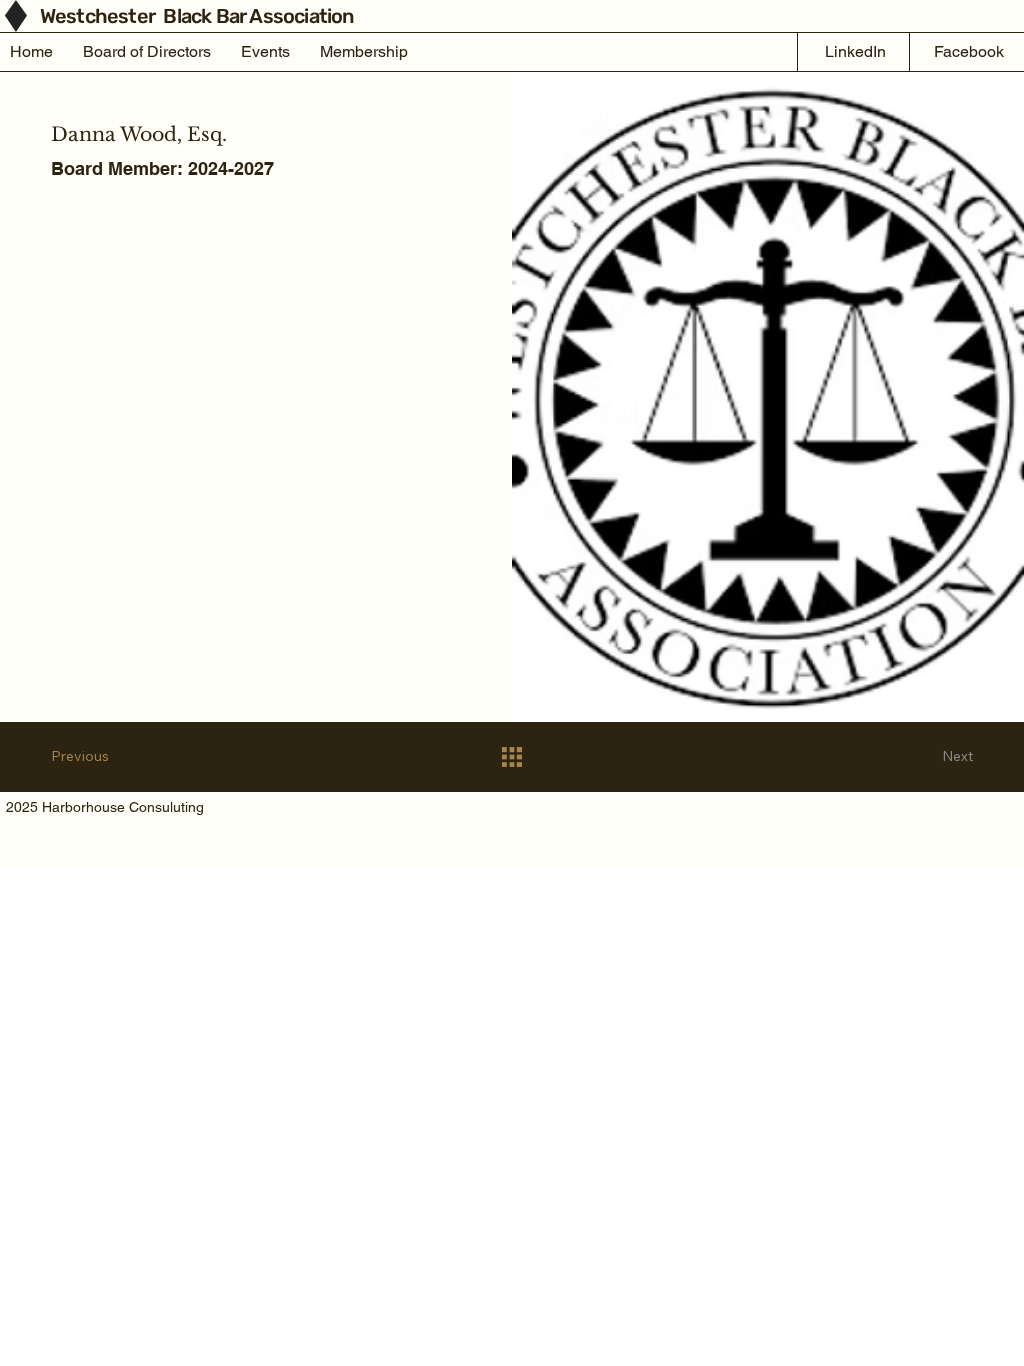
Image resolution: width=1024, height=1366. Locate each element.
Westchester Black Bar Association (199, 16)
